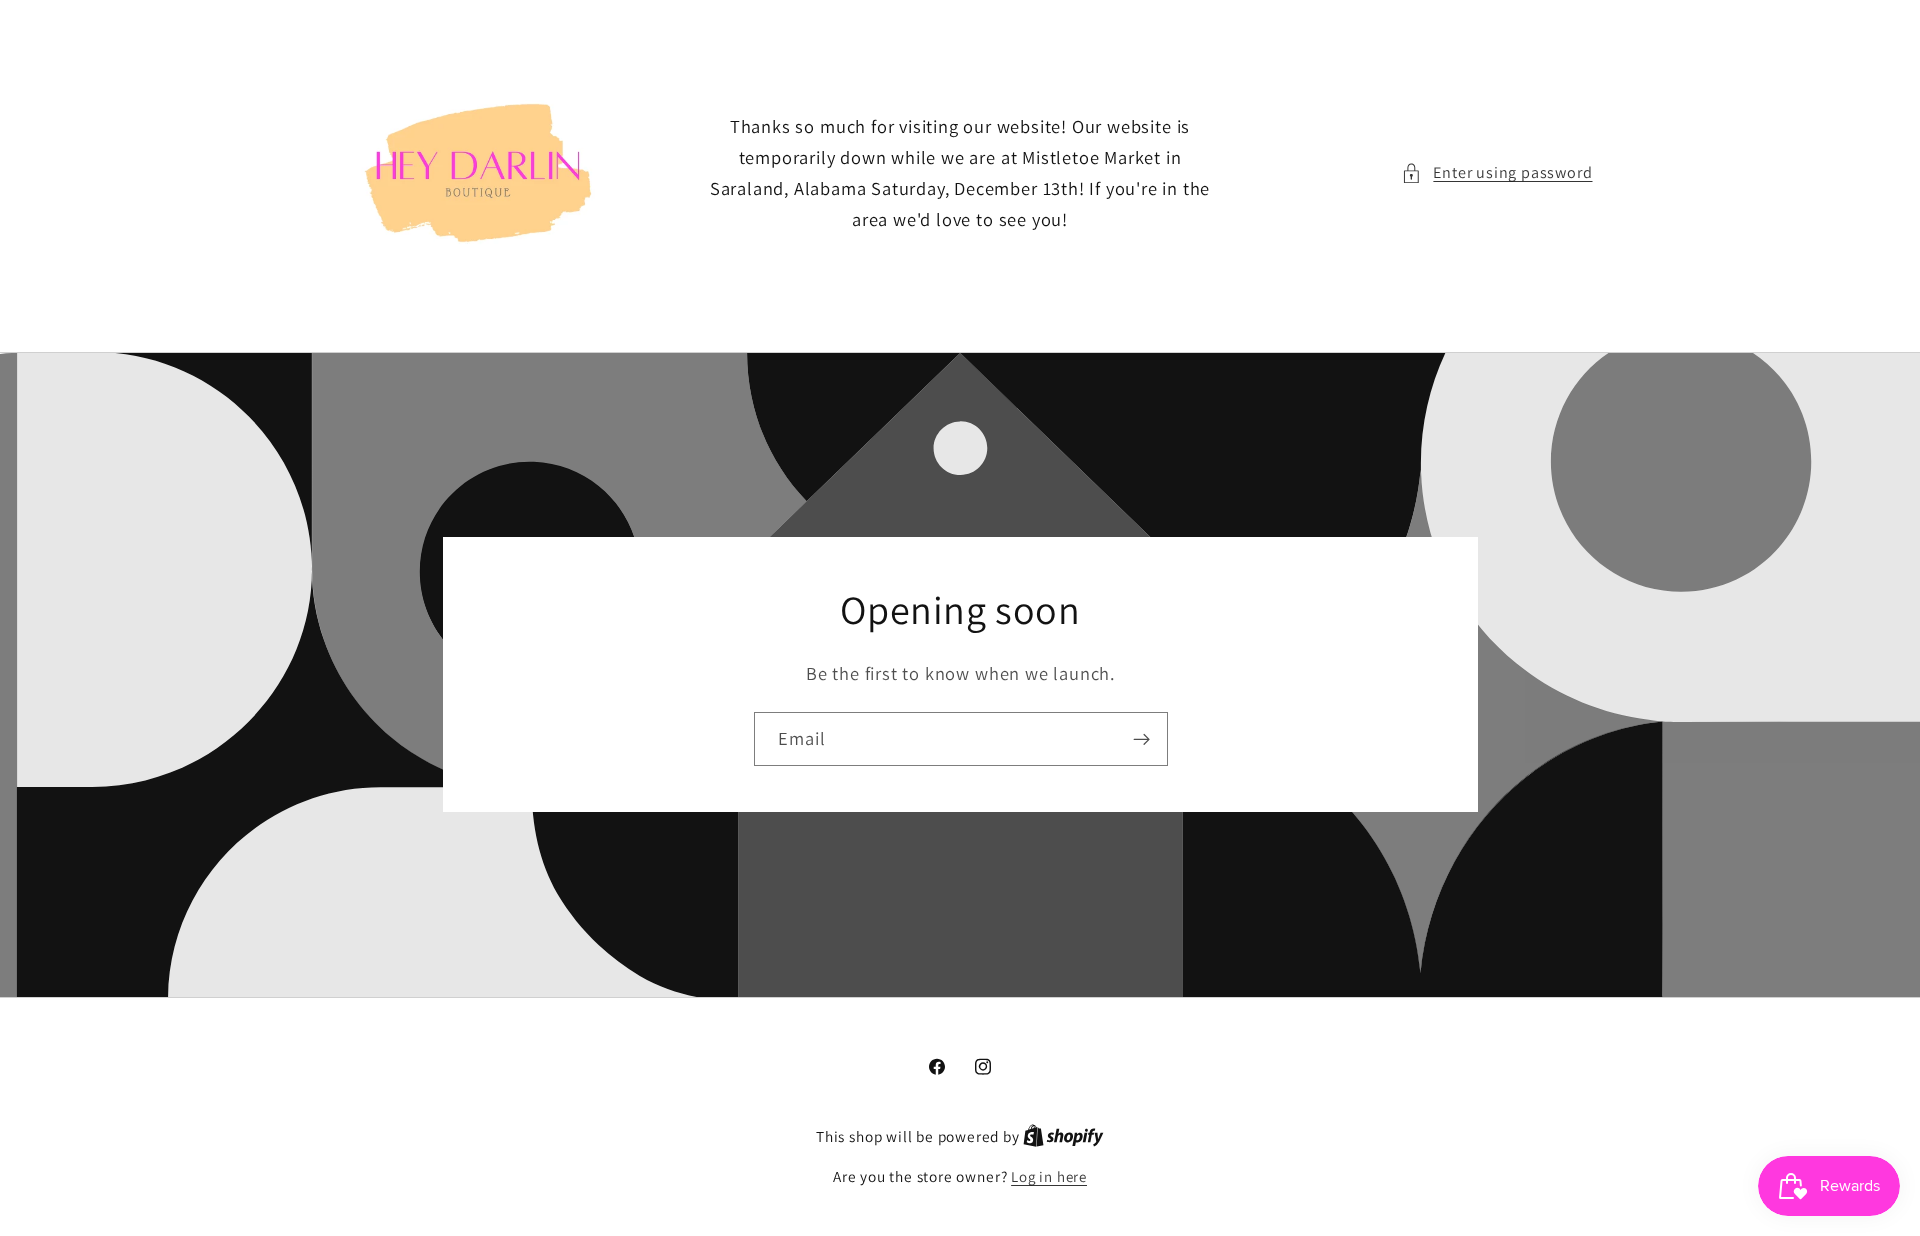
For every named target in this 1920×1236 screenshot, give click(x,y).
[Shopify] (1063, 1136)
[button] (1496, 172)
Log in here (1049, 1176)
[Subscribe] (1140, 740)
